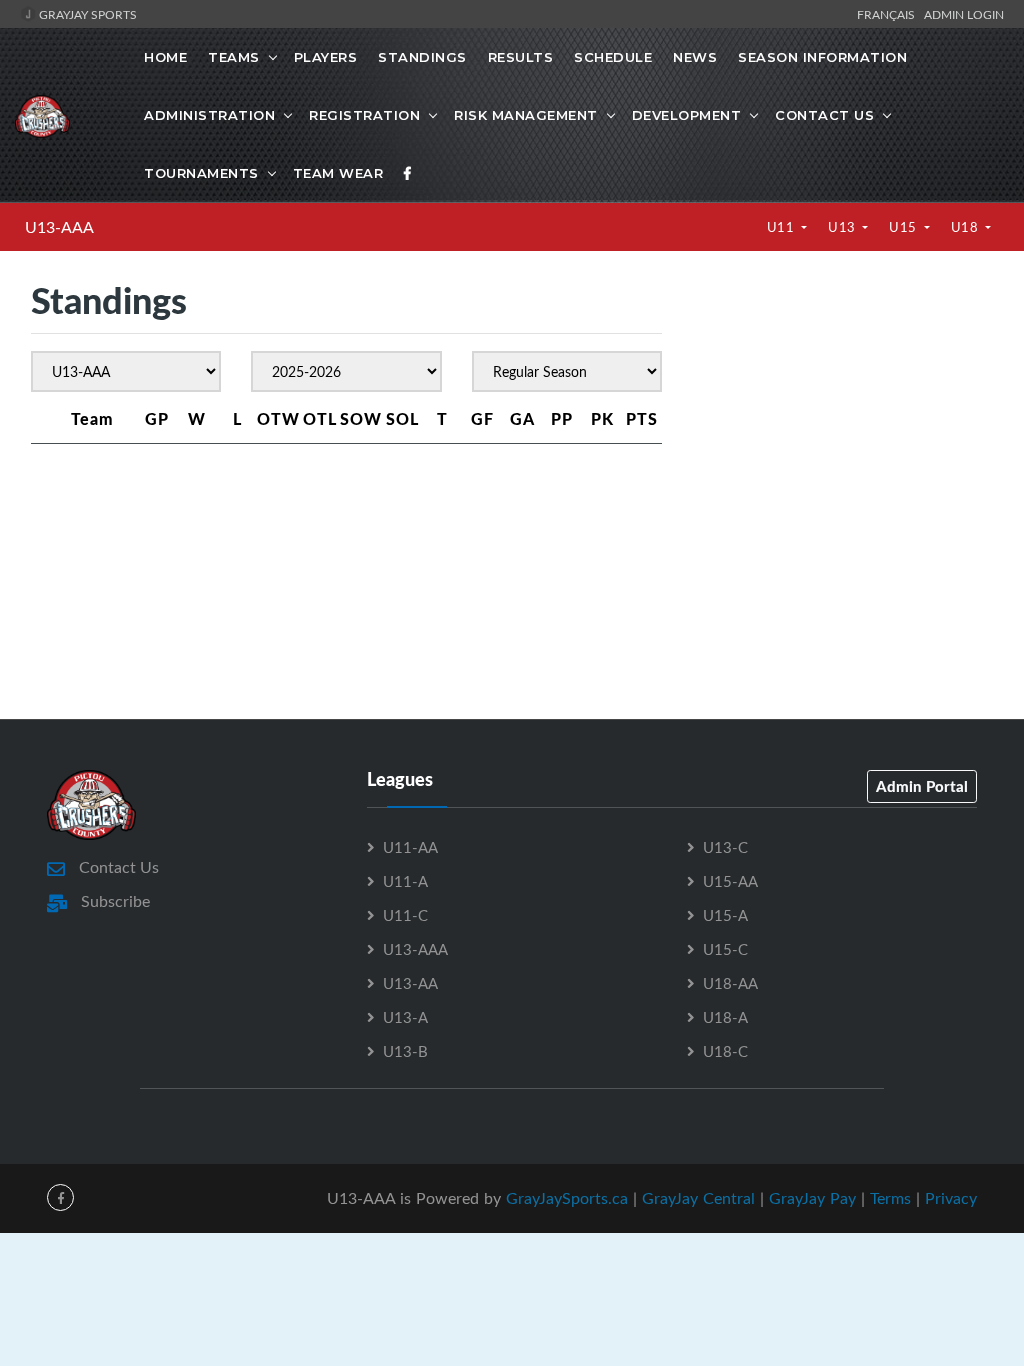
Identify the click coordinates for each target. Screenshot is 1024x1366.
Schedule (613, 57)
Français (889, 14)
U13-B (405, 1051)
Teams (234, 57)
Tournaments (201, 173)
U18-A (725, 1017)
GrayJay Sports (86, 14)
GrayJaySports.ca (567, 1198)
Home (165, 57)
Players (326, 57)
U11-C (405, 915)
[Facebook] (408, 173)
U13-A (405, 1017)
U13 (843, 227)
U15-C (725, 949)
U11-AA (410, 847)
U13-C (725, 847)
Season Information (822, 57)
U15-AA (730, 881)
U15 (904, 227)
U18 (966, 227)
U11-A (405, 881)
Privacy (951, 1198)
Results (521, 57)
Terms (890, 1198)
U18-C (725, 1051)
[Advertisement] (842, 433)
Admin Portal (922, 786)
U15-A (725, 915)
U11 (782, 227)
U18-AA (730, 983)
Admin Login (964, 14)
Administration (209, 115)
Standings (422, 57)
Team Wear (338, 173)
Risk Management (526, 115)
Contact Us (824, 115)
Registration (364, 115)
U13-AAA (59, 227)
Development (687, 115)
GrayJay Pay (812, 1198)
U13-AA (410, 983)
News (695, 57)
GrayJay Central (698, 1198)
